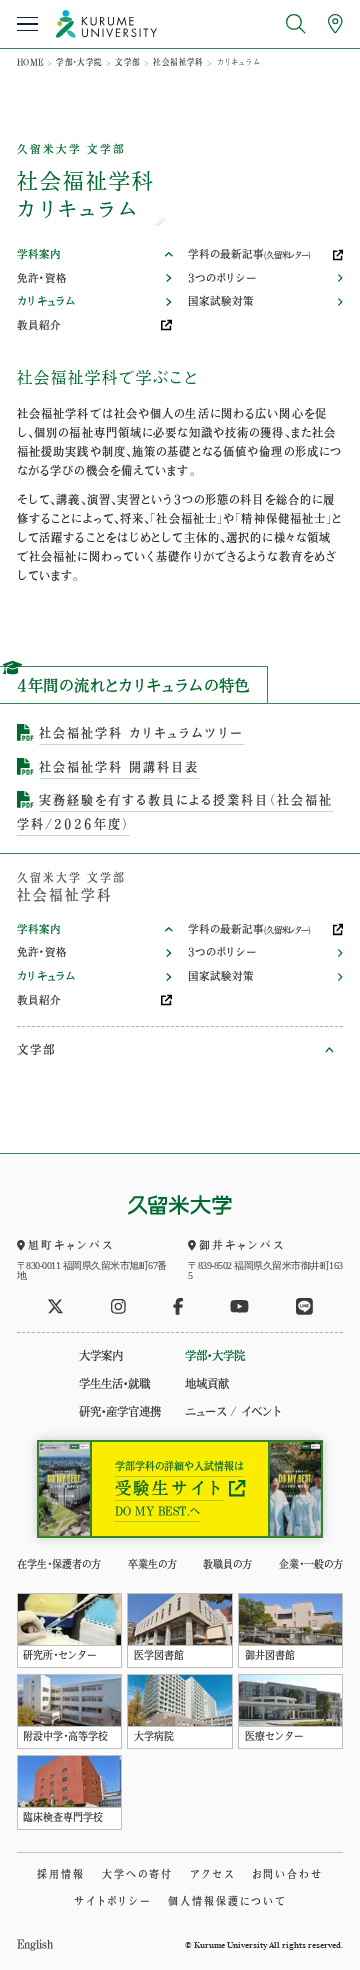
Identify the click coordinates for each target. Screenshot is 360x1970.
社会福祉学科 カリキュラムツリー (141, 733)
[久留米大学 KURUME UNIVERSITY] (107, 24)
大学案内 (101, 1355)
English (35, 1944)
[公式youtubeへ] (239, 1307)
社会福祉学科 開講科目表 (119, 767)
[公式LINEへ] (304, 1307)
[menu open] (27, 24)
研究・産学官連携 (120, 1411)
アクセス (212, 1874)
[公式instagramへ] (118, 1307)
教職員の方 (227, 1564)
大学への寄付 (137, 1874)
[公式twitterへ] (55, 1307)
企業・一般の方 (311, 1564)
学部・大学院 (79, 62)
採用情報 (61, 1874)
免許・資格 (42, 278)
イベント (261, 1411)
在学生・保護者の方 (59, 1564)
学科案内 (39, 254)
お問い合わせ (287, 1874)
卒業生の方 (152, 1564)
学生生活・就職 (114, 1383)
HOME (30, 62)
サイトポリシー (113, 1901)
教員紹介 (39, 325)
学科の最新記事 (249, 254)
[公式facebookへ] (178, 1307)
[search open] (295, 23)
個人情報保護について (227, 1901)
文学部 (127, 62)
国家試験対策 (221, 301)
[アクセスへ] (335, 23)
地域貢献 (207, 1383)
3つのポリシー (222, 278)
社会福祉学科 (178, 62)
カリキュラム (46, 301)
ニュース (205, 1411)
